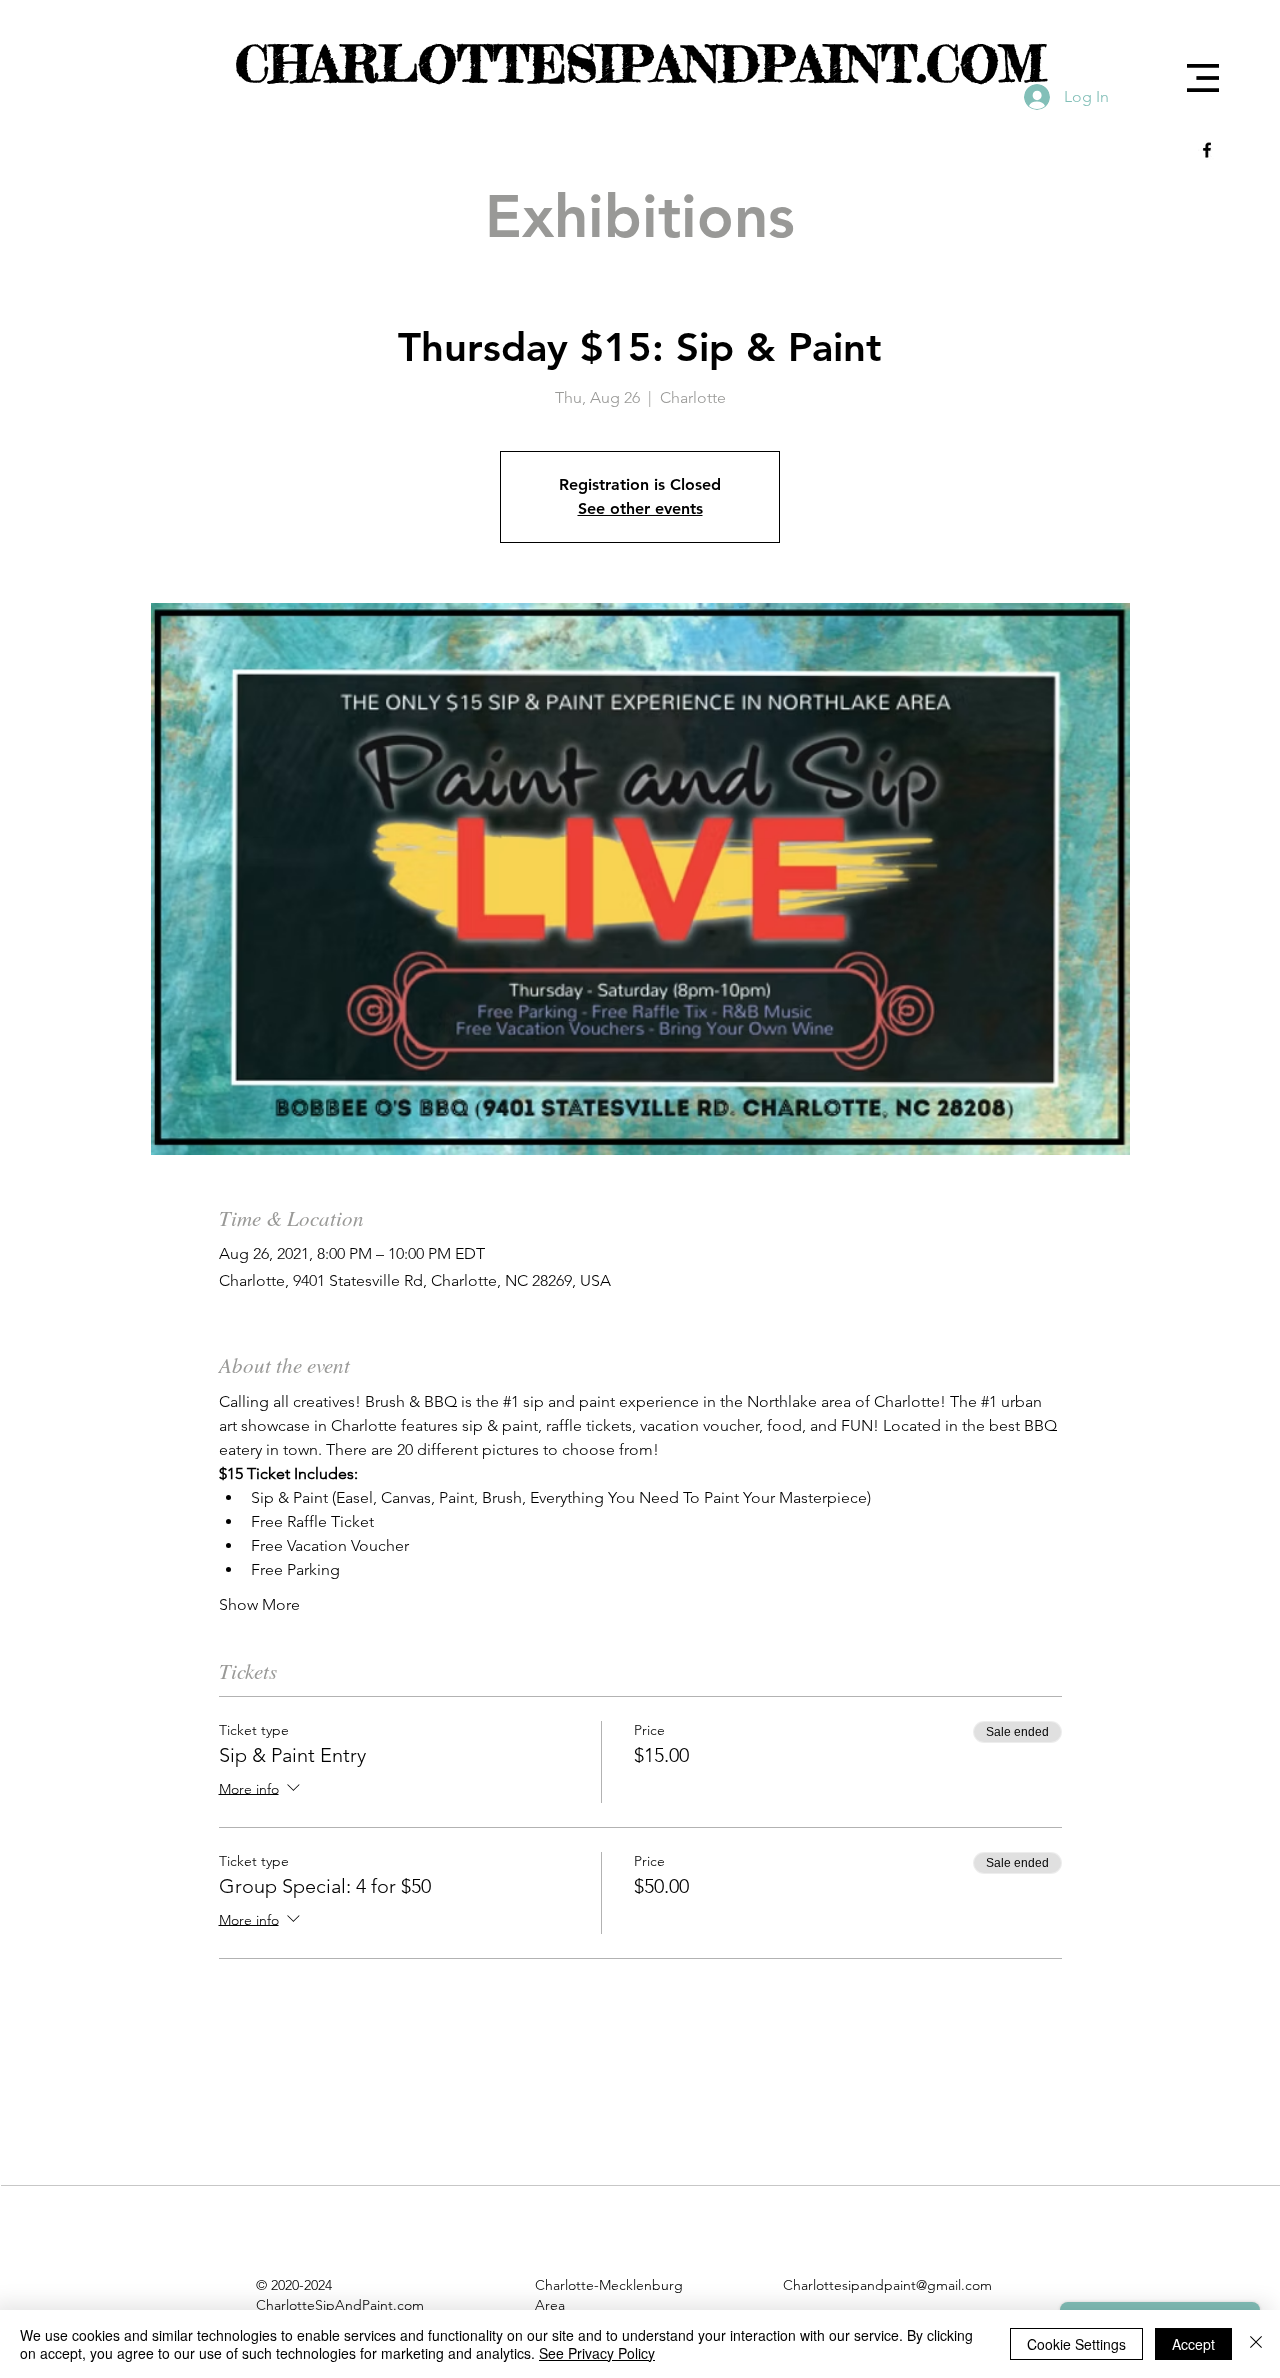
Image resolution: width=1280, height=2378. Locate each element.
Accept (1193, 2344)
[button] (1203, 78)
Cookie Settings (1076, 2344)
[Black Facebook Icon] (1207, 150)
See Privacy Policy (597, 2353)
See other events (640, 508)
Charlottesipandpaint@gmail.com (887, 2285)
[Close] (1256, 2344)
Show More (259, 1604)
